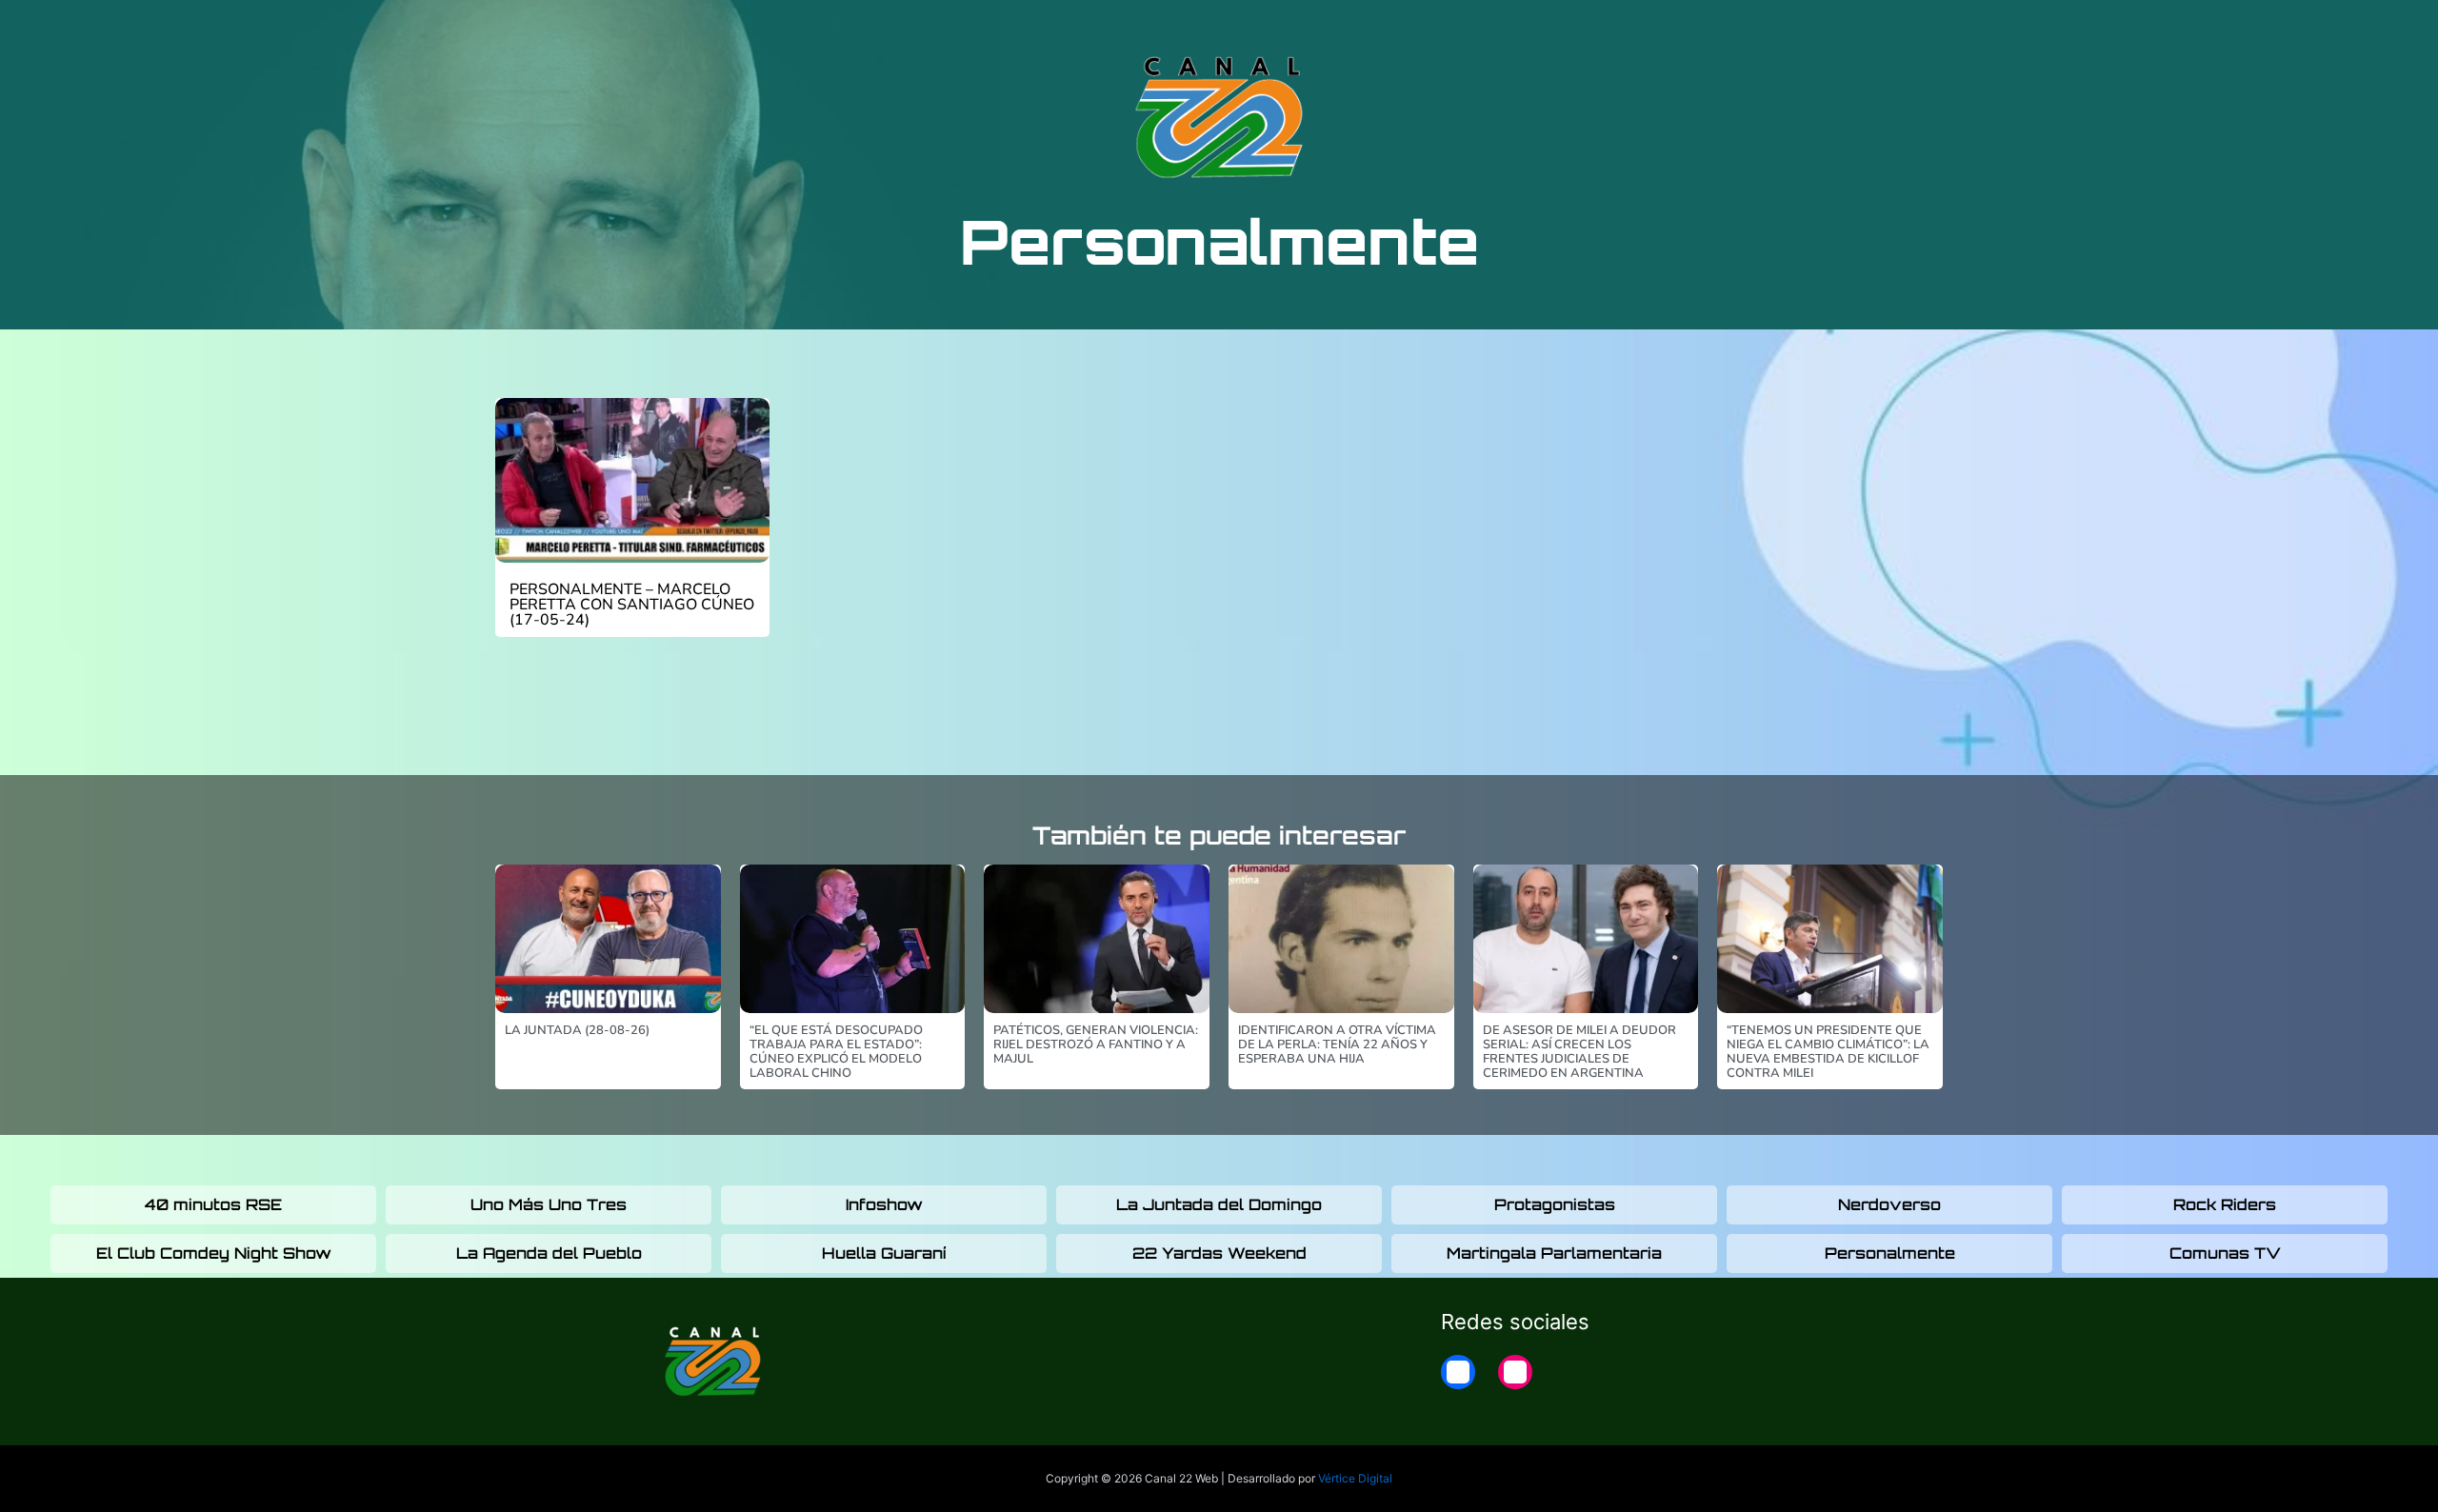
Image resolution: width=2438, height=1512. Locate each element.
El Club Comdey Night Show (214, 1253)
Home (1754, 30)
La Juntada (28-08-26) (577, 1030)
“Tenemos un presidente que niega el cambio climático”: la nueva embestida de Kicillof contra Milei (1828, 1052)
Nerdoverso (1889, 1204)
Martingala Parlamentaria (1554, 1253)
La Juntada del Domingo (1219, 1204)
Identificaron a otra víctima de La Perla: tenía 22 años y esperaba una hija (1337, 1044)
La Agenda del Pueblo (549, 1253)
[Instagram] (1515, 1372)
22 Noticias (1660, 30)
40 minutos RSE (213, 1204)
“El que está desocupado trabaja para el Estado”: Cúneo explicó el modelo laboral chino (836, 1052)
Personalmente (1890, 1253)
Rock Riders (2225, 1204)
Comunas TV (2225, 1253)
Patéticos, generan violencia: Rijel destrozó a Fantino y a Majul (1096, 1044)
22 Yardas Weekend (1219, 1253)
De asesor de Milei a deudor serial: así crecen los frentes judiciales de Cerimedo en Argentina (1579, 1052)
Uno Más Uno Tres (549, 1204)
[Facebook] (1458, 1372)
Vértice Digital (1355, 1478)
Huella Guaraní (884, 1253)
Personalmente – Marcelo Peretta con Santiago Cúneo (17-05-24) (632, 605)
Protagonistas (1555, 1204)
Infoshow (884, 1204)
